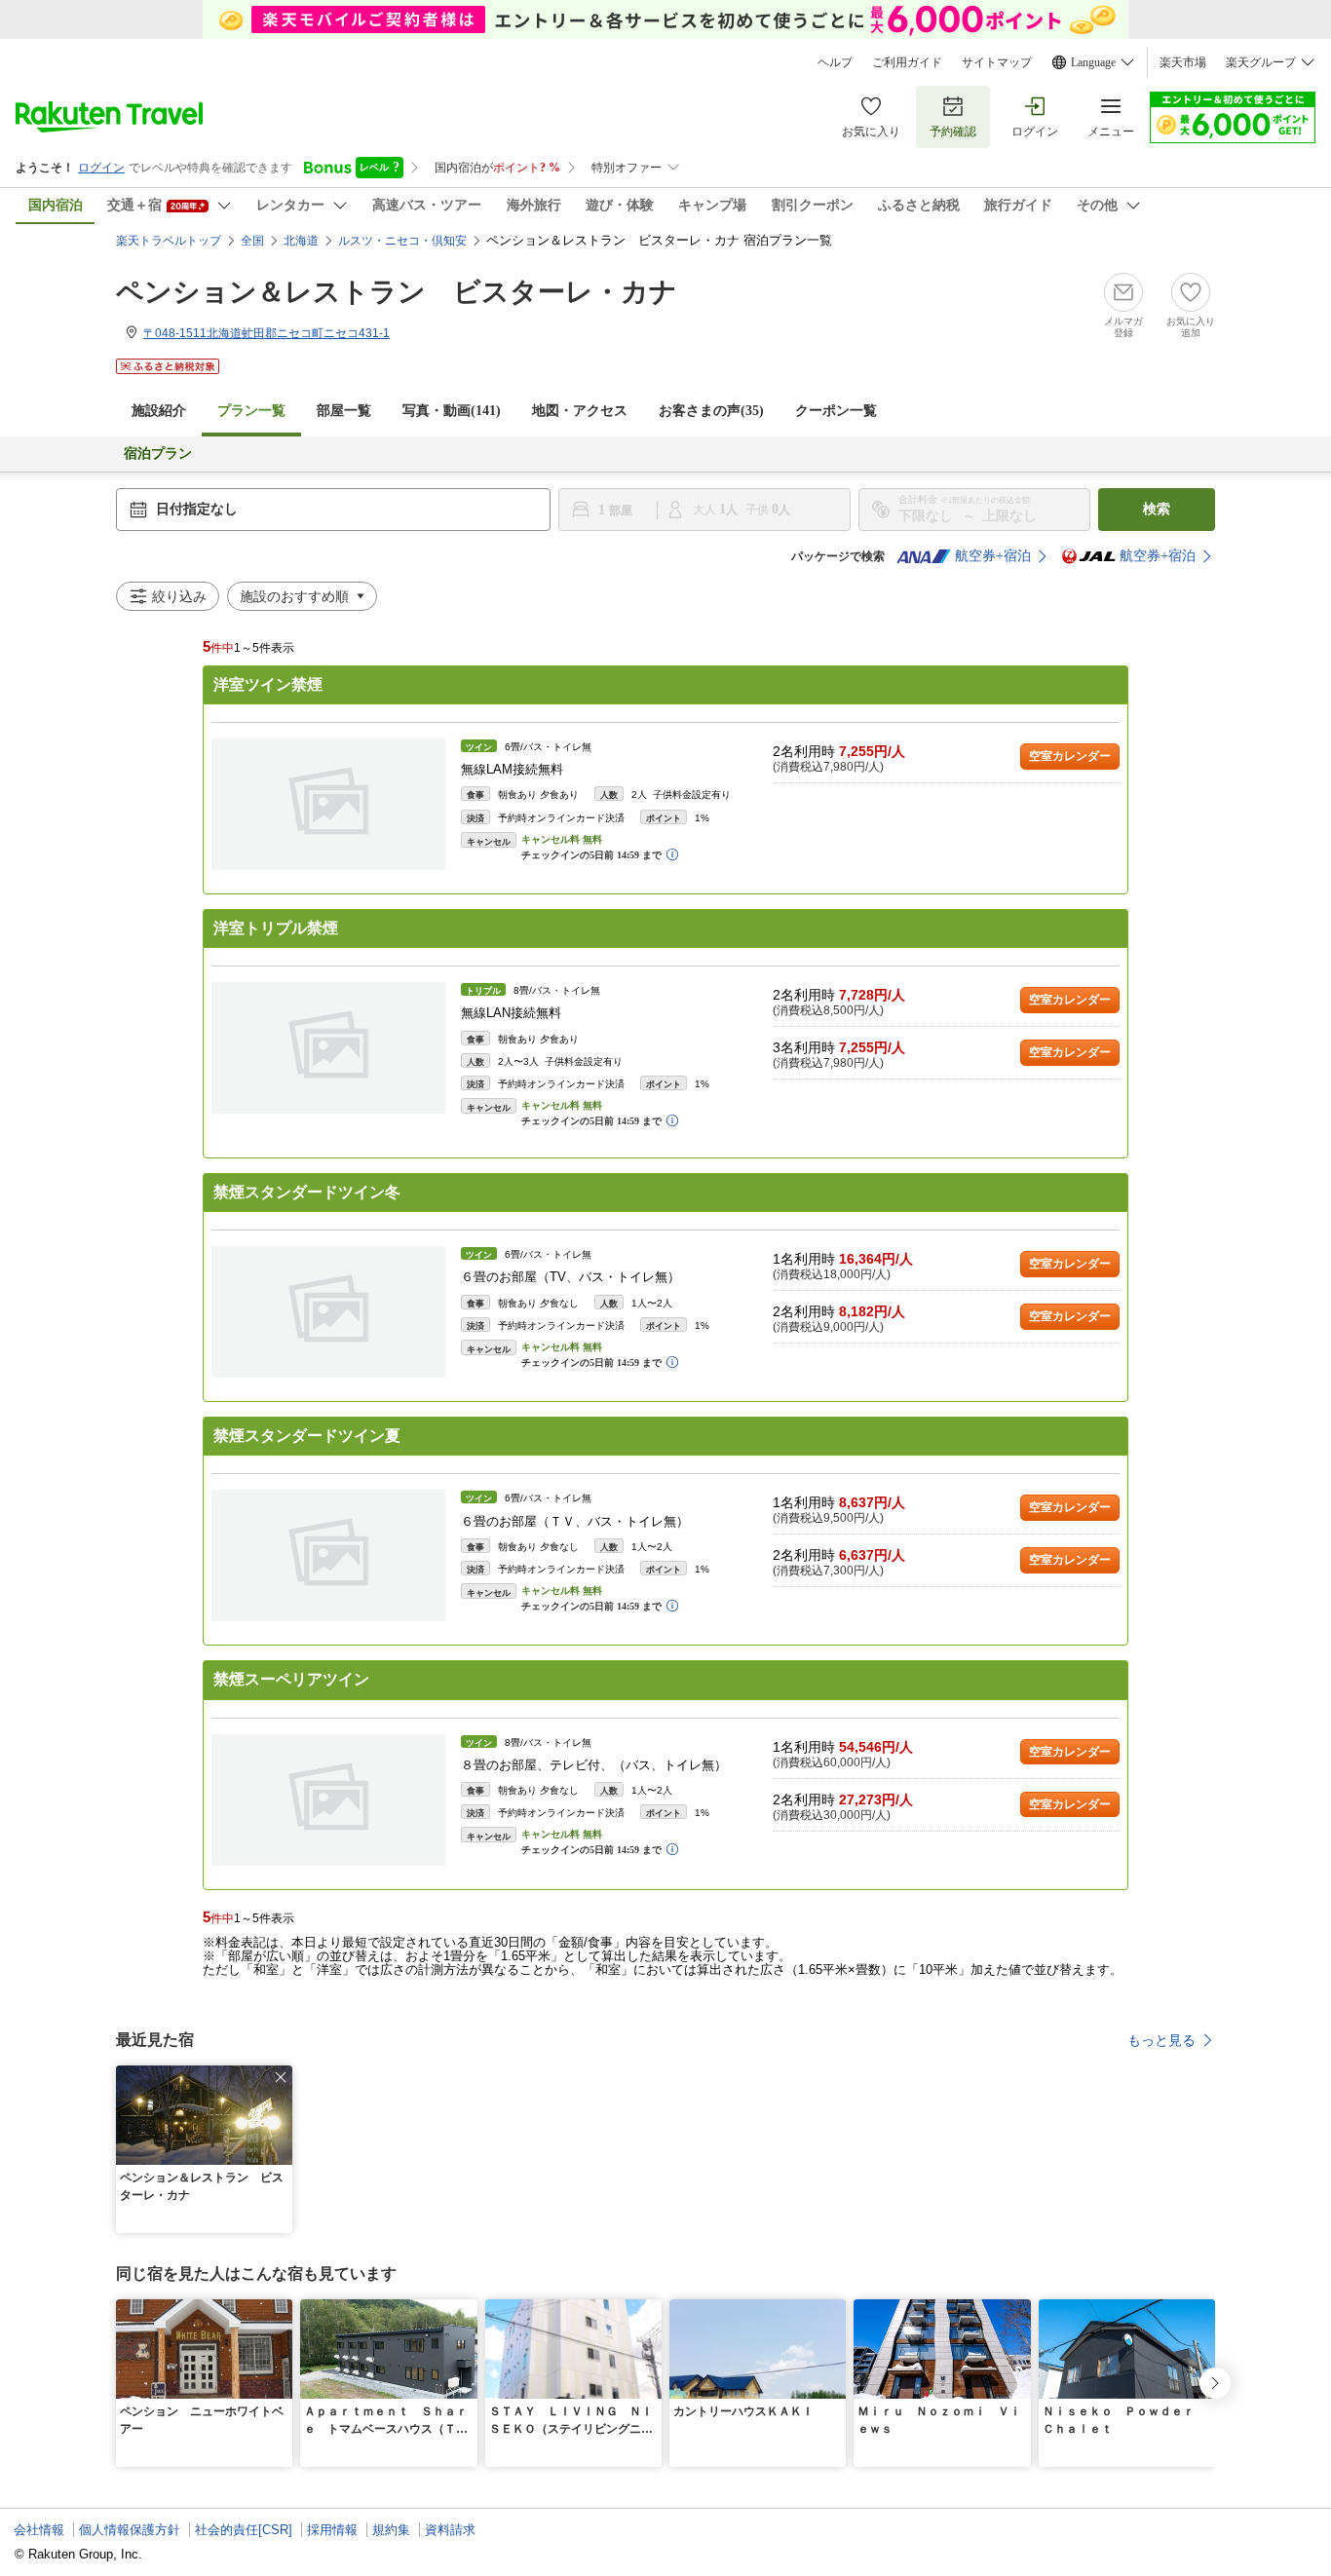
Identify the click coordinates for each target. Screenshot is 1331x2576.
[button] (281, 2077)
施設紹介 (159, 411)
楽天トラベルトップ (169, 241)
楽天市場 (1183, 62)
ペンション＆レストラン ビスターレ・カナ (397, 292)
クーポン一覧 (836, 411)
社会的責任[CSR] (244, 2530)
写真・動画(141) (452, 411)
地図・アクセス (580, 411)
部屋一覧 (344, 411)
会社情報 (39, 2530)
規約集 (391, 2530)
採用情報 (332, 2530)
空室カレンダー (1070, 756)
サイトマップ (997, 62)
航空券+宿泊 (993, 556)
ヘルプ (835, 62)
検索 (1157, 509)
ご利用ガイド (907, 62)
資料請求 (450, 2530)
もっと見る (1161, 2040)
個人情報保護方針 (130, 2530)
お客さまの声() (711, 411)
